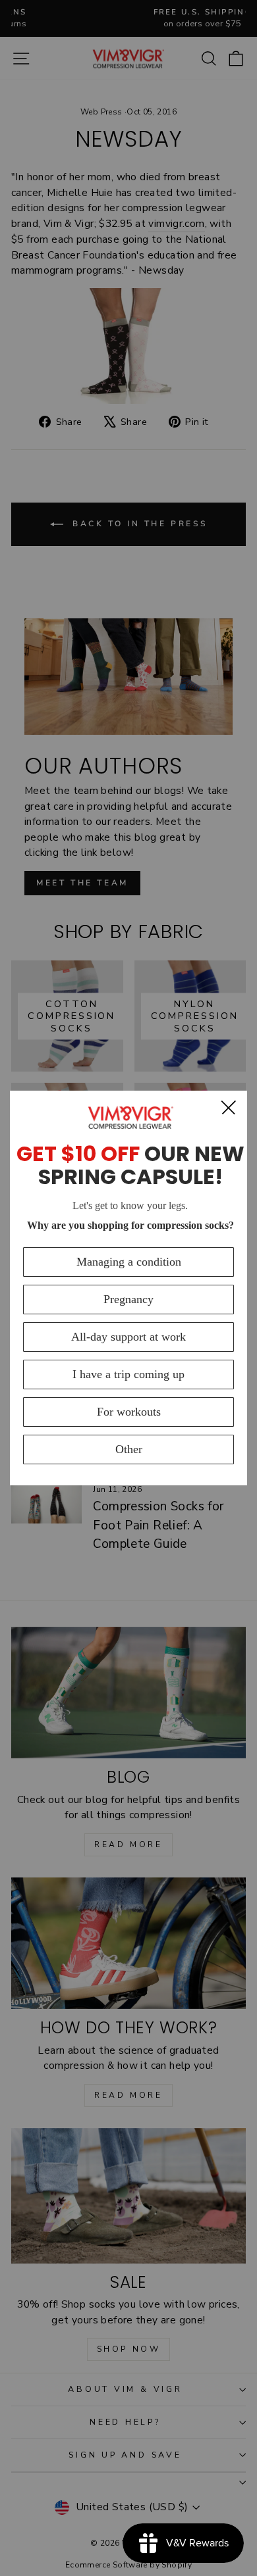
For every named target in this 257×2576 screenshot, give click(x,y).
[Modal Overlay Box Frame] (128, 1288)
